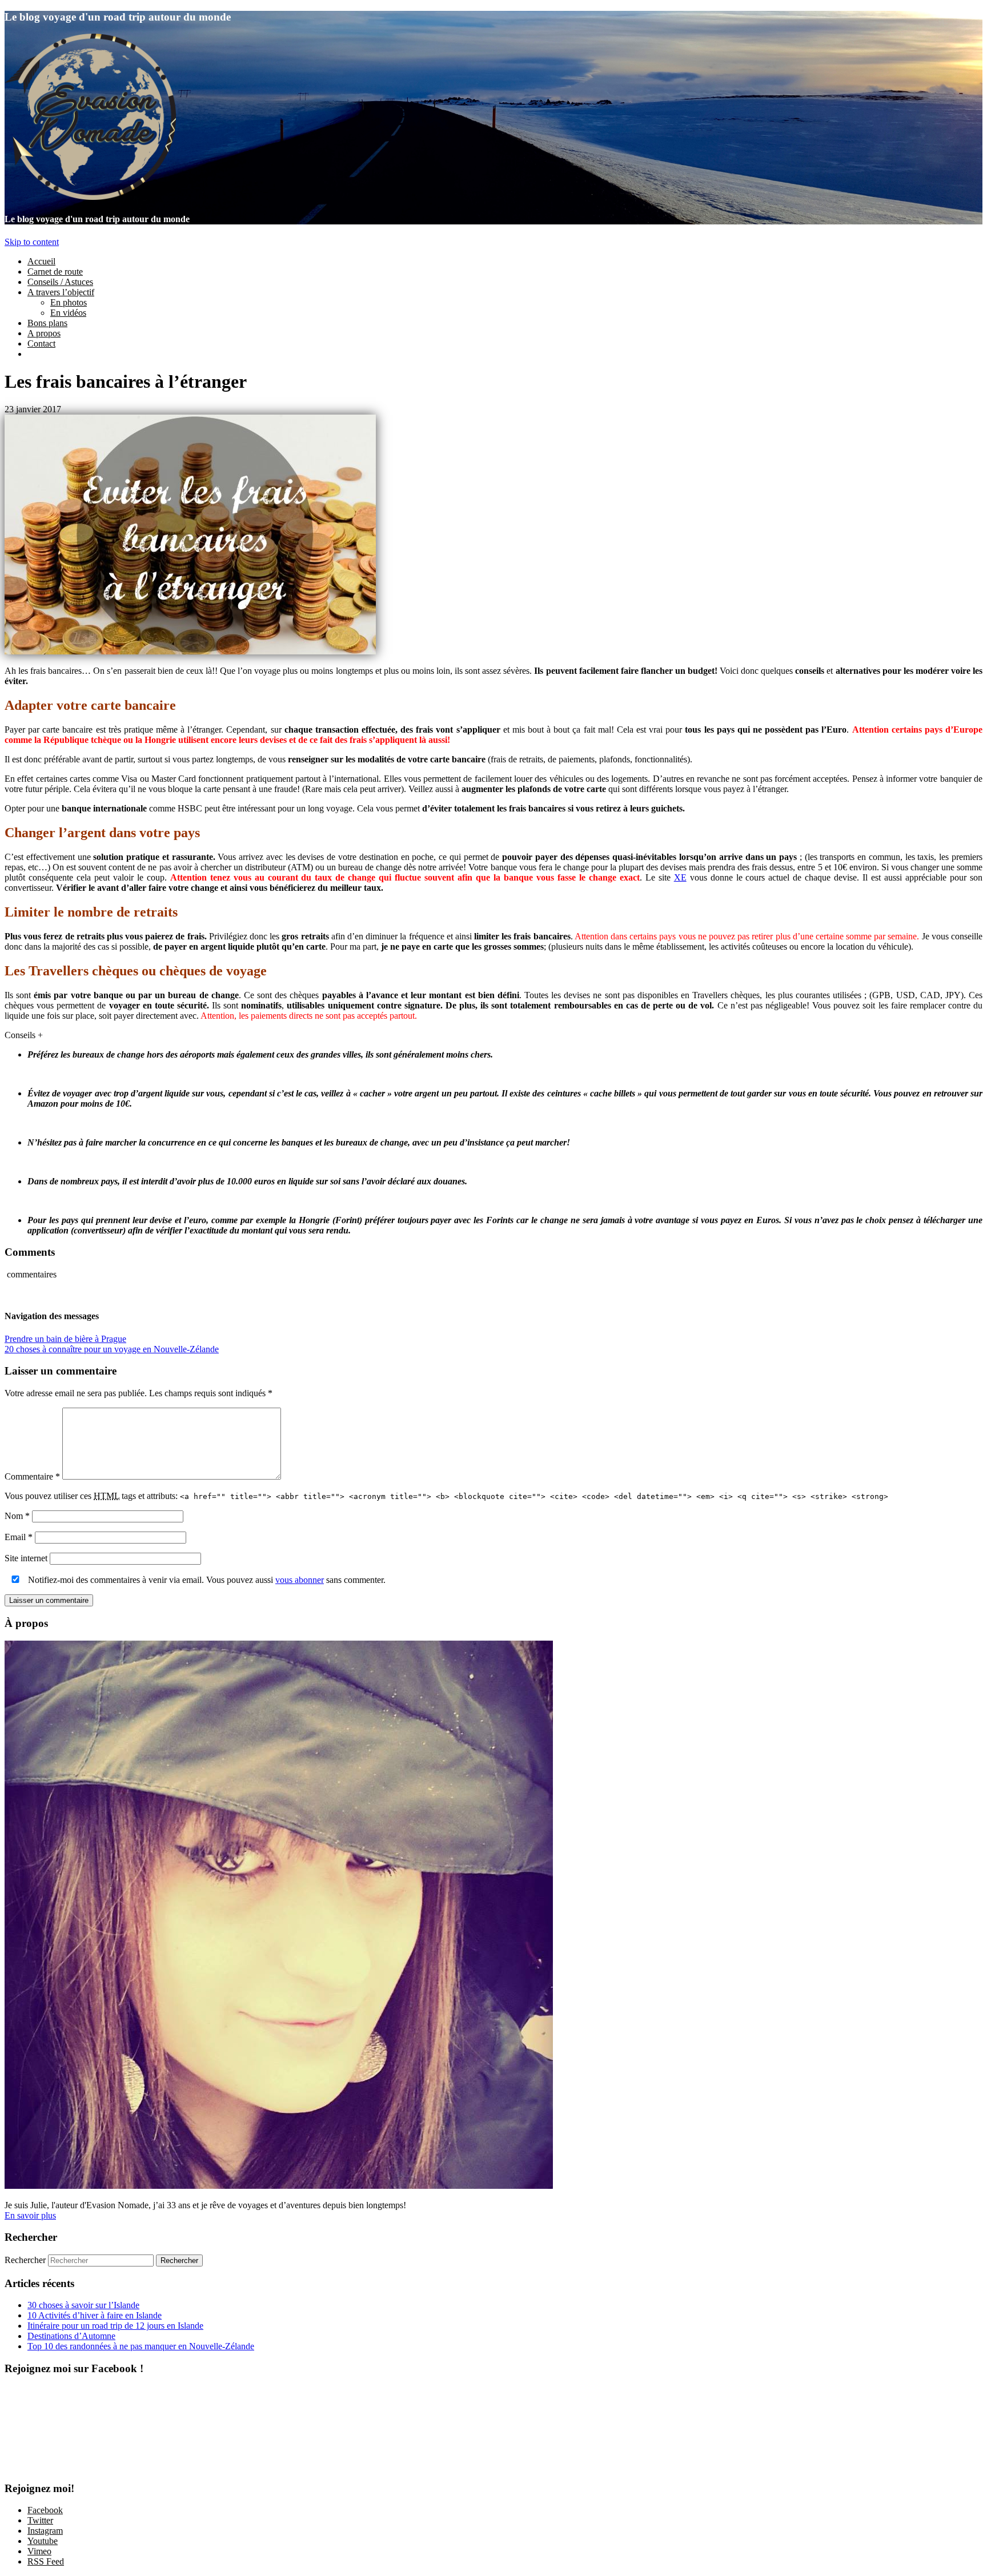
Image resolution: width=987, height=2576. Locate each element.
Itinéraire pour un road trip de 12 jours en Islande (115, 2326)
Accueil (41, 261)
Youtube (43, 2541)
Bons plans (47, 323)
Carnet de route (55, 272)
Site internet (26, 1558)
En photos (69, 302)
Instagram (45, 2531)
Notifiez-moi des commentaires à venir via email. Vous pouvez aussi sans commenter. (206, 1580)
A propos (44, 333)
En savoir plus (30, 2215)
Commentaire (32, 1476)
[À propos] (279, 2186)
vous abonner (300, 1580)
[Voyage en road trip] (90, 197)
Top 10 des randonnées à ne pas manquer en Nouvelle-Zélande (141, 2346)
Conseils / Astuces (60, 282)
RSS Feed (46, 2561)
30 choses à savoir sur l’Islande (83, 2305)
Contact (41, 343)
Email (19, 1537)
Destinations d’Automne (71, 2336)
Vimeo (39, 2551)
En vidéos (68, 313)
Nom (17, 1516)
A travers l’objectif (61, 292)
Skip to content (32, 242)
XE (680, 877)
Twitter (40, 2520)
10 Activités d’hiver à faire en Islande (95, 2315)
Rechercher (25, 2260)
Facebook (45, 2510)
